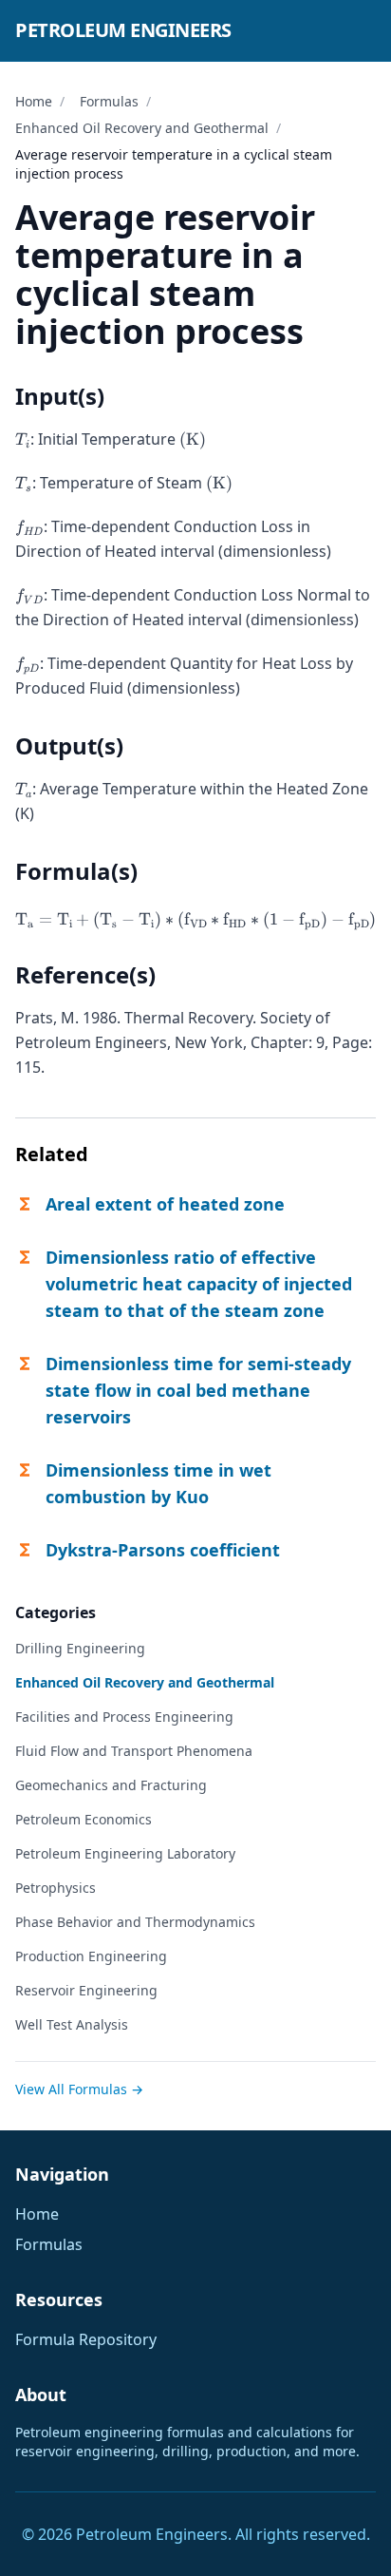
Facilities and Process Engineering (124, 1717)
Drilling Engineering (80, 1648)
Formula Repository (86, 2339)
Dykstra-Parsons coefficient (163, 1550)
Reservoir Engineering (86, 1990)
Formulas (109, 101)
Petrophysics (56, 1888)
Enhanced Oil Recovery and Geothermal (142, 128)
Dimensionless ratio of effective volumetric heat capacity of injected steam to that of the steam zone (199, 1284)
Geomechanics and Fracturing (111, 1785)
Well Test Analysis (72, 2024)
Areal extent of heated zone (165, 1204)
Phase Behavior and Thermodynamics (135, 1922)
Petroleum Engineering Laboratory (125, 1853)
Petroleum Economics (84, 1819)
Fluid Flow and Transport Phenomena (134, 1751)
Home (34, 101)
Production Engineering (91, 1956)
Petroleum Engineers (123, 30)
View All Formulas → (79, 2089)
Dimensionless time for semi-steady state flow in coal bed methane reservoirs (198, 1390)
